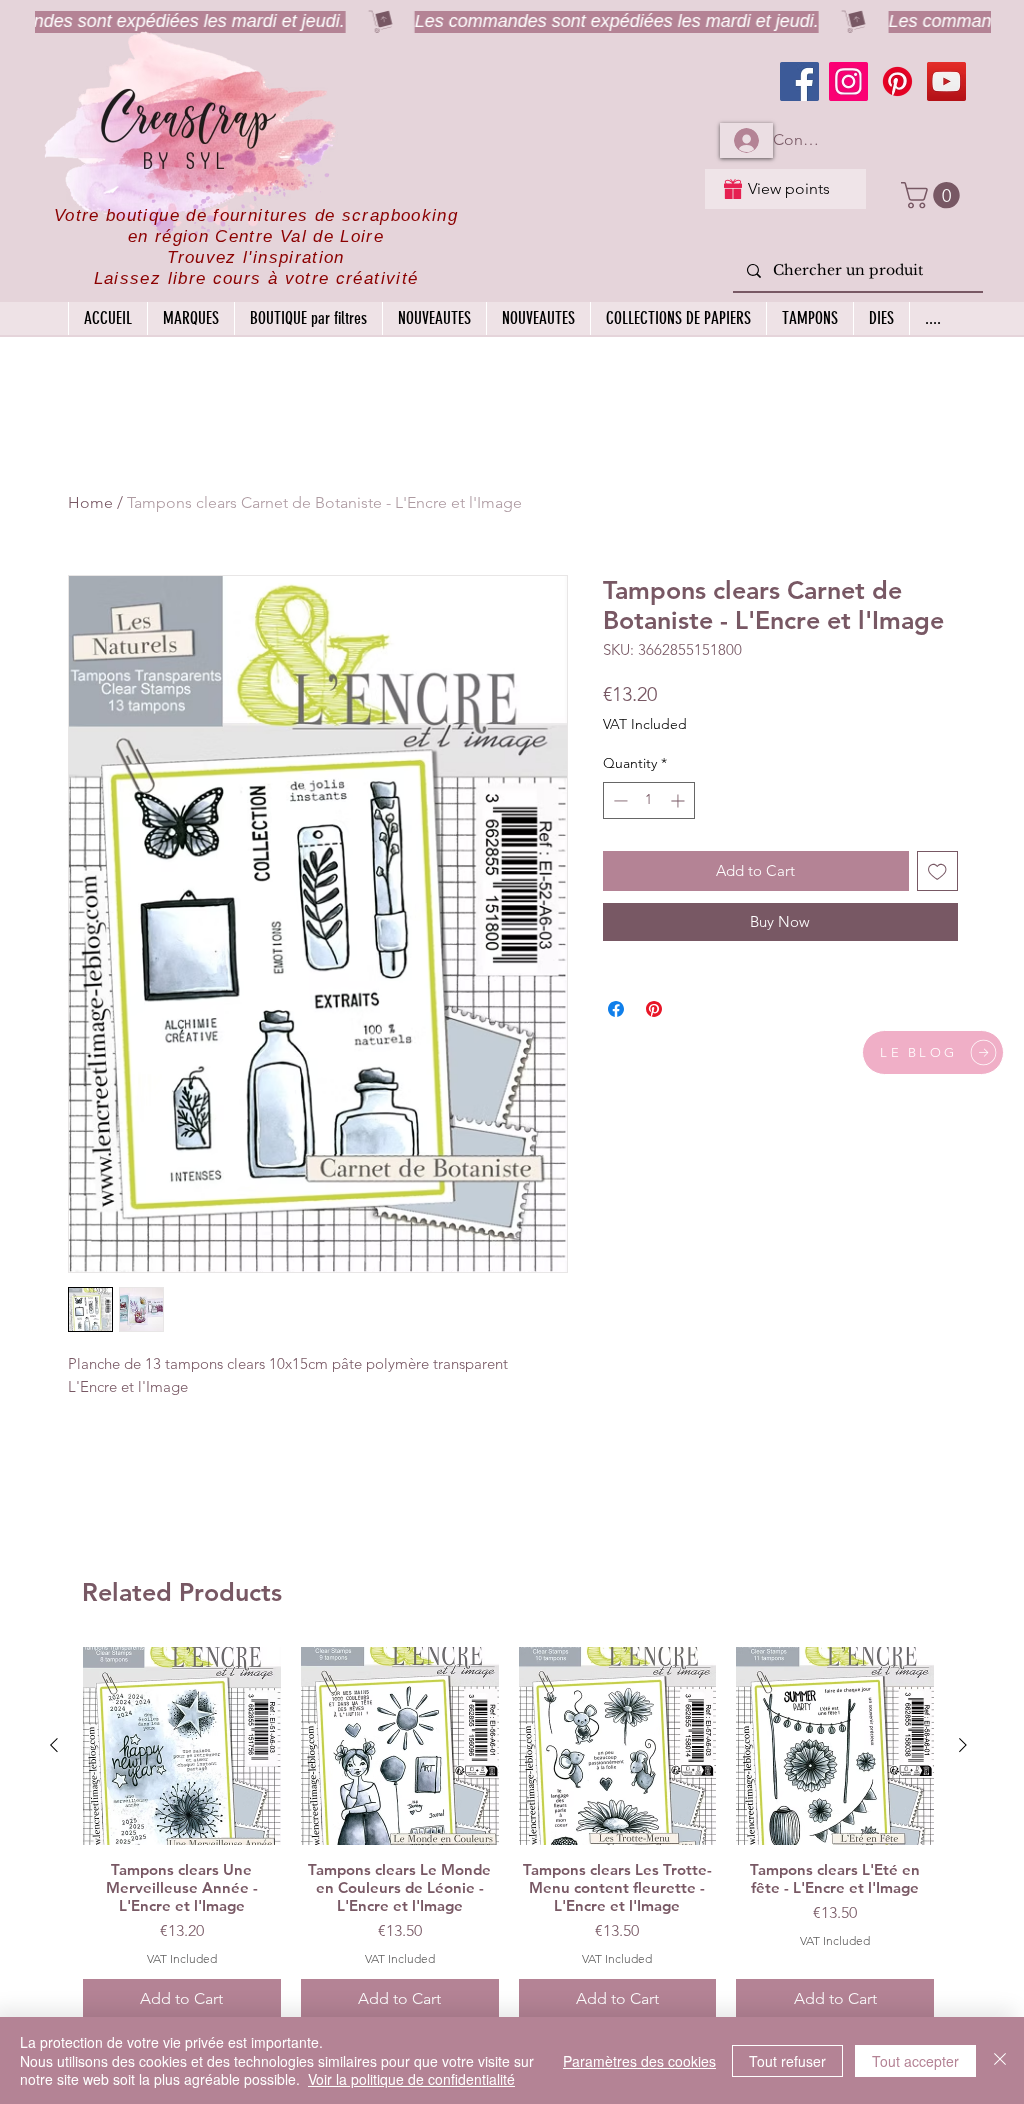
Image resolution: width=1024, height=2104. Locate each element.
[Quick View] (182, 1746)
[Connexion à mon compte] (746, 140)
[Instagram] (848, 81)
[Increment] (679, 800)
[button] (933, 195)
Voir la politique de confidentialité (411, 2079)
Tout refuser (787, 2061)
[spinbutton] (649, 800)
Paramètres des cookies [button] (639, 2061)
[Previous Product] (54, 1745)
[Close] (1000, 2060)
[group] (508, 1833)
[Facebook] (799, 81)
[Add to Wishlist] (937, 871)
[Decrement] (618, 800)
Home (90, 502)
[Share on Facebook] (616, 1009)
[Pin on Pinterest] (654, 1009)
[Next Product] (963, 1745)
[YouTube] (946, 81)
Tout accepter (915, 2061)
